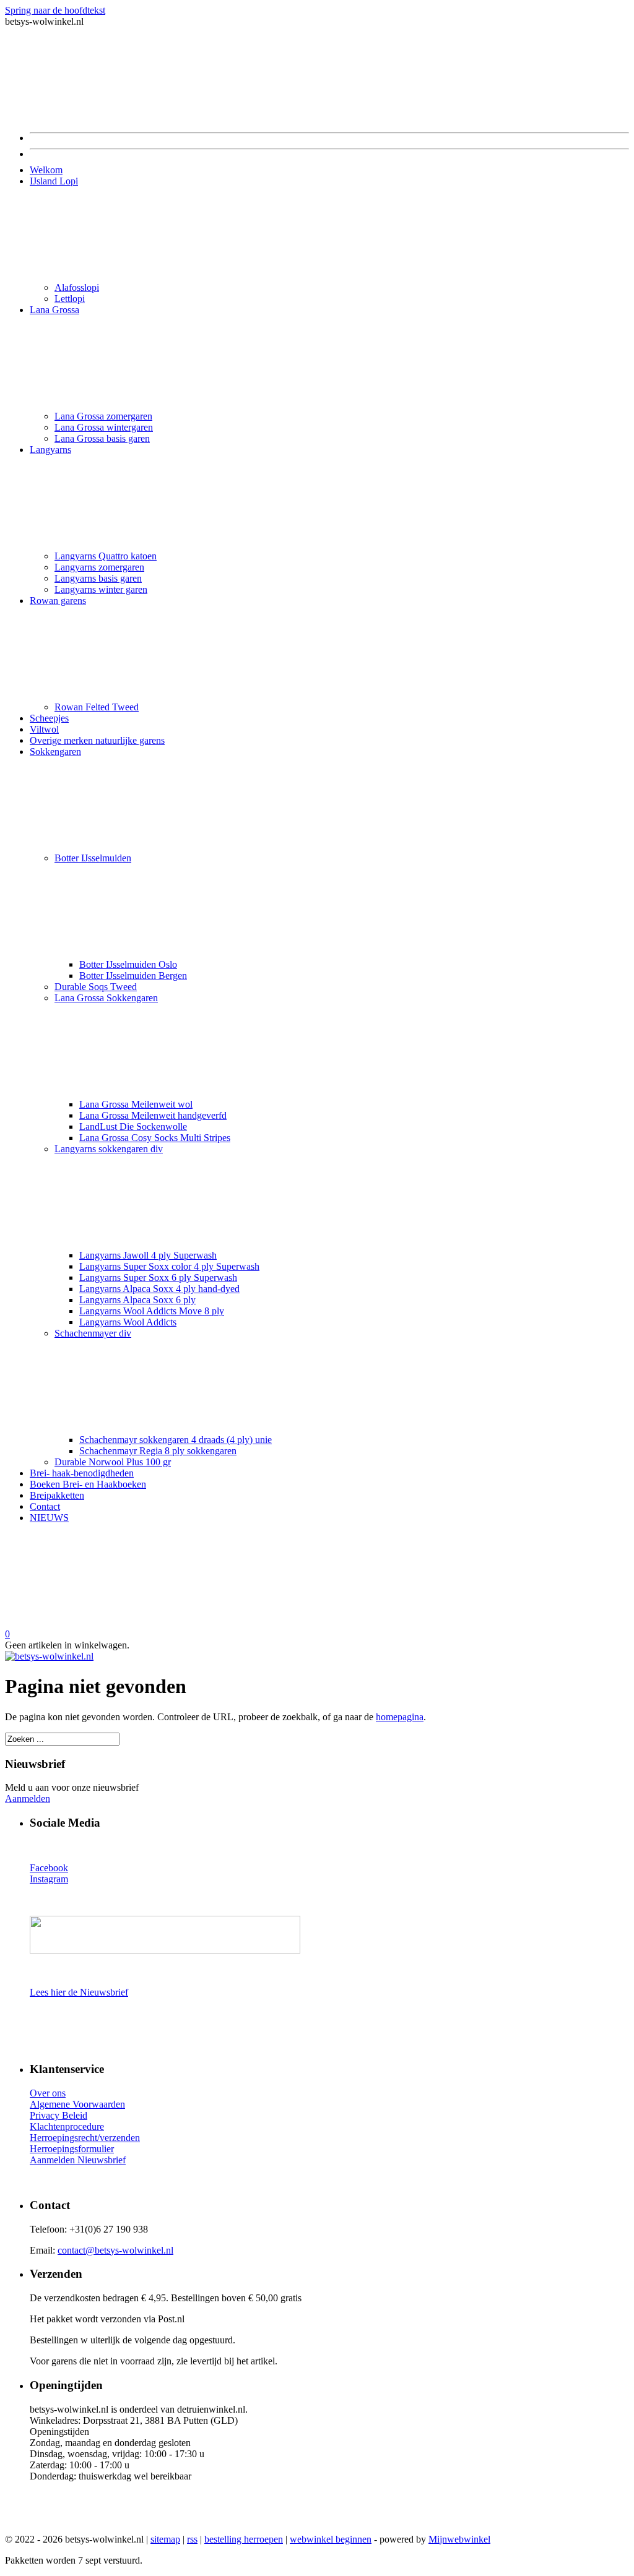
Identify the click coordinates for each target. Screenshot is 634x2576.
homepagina (400, 1717)
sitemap (165, 2539)
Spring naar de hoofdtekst (55, 10)
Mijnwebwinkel (459, 2539)
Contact (45, 1506)
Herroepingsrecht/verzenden (85, 2138)
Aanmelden (28, 1798)
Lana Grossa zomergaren (103, 416)
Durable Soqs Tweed (96, 987)
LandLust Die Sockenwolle (133, 1126)
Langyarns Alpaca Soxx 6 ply (137, 1300)
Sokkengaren (55, 752)
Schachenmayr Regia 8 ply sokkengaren (158, 1451)
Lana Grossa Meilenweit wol (136, 1104)
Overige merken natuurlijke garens (97, 740)
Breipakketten (57, 1495)
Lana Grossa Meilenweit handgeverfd (153, 1115)
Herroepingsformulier (72, 2149)
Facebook (49, 1868)
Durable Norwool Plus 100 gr (113, 1462)
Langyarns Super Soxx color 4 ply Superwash (169, 1266)
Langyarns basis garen (98, 578)
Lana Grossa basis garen (102, 438)
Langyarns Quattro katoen (106, 556)
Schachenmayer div (93, 1333)
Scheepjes (49, 718)
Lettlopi (70, 299)
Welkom (46, 170)
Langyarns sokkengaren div (109, 1149)
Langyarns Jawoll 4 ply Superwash (148, 1255)
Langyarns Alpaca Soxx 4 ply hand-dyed (159, 1289)
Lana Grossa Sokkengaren (106, 998)
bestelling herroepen (244, 2539)
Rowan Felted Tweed (97, 707)
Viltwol (44, 729)
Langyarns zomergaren (99, 567)
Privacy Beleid (59, 2115)
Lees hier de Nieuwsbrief (79, 1992)
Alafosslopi (77, 287)
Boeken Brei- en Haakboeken (88, 1484)
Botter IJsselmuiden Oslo (128, 964)
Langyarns (50, 450)
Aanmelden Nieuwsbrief (78, 2160)
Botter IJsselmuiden (93, 858)
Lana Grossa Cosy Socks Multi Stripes (155, 1138)
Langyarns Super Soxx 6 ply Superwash (158, 1277)
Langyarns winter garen (101, 589)
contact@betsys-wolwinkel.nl (115, 2250)
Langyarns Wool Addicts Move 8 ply (152, 1311)
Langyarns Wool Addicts (128, 1322)
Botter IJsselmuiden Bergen (133, 976)
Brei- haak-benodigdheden (82, 1473)
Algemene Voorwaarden (77, 2104)
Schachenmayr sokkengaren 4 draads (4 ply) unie (176, 1440)
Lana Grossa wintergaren (104, 427)
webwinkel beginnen (331, 2539)
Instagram (49, 1879)
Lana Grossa (54, 310)
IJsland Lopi (54, 181)
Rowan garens (58, 601)
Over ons (48, 2093)
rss (192, 2539)
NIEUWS (49, 1518)
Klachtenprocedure (67, 2126)
